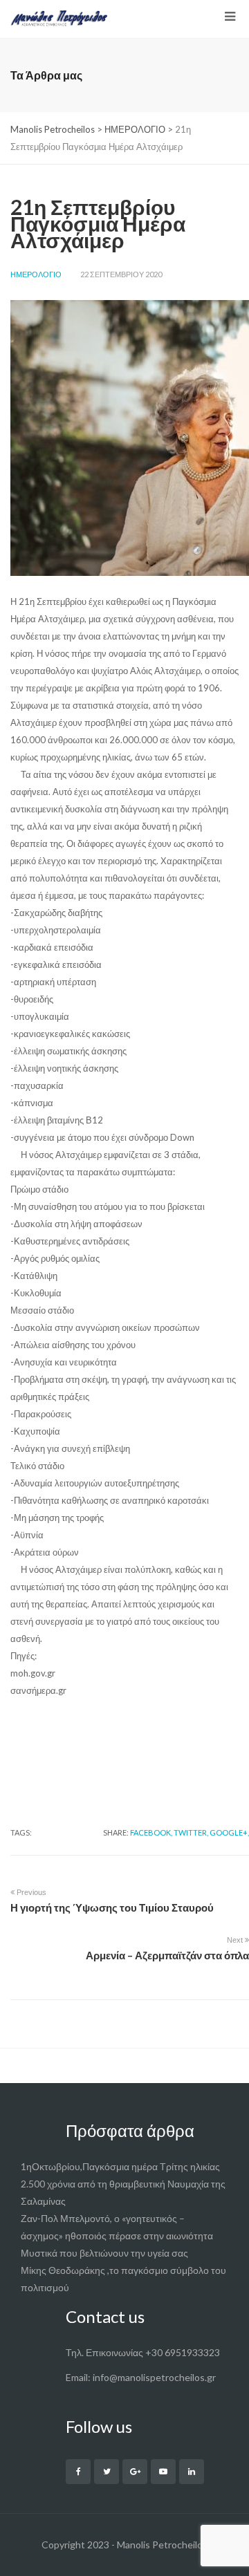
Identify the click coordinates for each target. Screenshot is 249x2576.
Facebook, (151, 1832)
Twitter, (191, 1832)
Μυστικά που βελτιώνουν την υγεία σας (104, 2253)
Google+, (229, 1832)
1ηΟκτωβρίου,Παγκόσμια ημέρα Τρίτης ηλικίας (120, 2166)
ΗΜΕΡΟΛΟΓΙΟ (36, 274)
